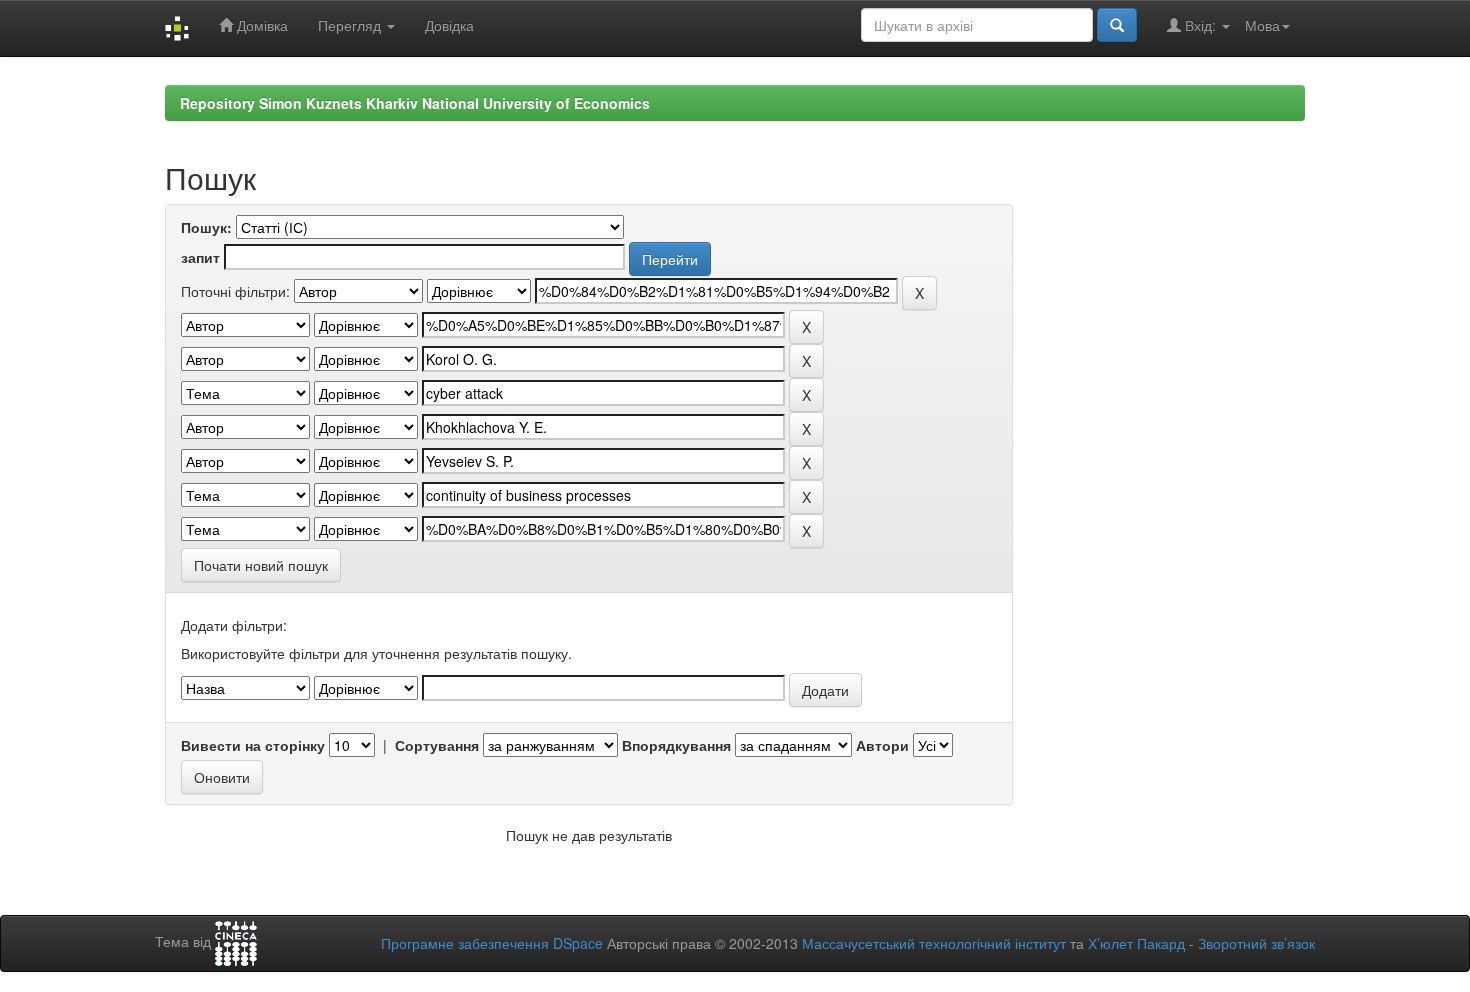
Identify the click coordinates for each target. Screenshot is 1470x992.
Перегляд (351, 25)
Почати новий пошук (261, 565)
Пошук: (206, 227)
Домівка (260, 25)
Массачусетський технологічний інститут (934, 943)
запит (200, 257)
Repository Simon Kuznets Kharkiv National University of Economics (415, 103)
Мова (1262, 25)
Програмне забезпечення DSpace (492, 943)
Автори (882, 745)
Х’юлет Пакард (1136, 943)
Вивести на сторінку (253, 745)
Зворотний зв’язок (1256, 943)
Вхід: (1200, 25)
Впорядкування (676, 745)
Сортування (437, 745)
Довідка (449, 25)
